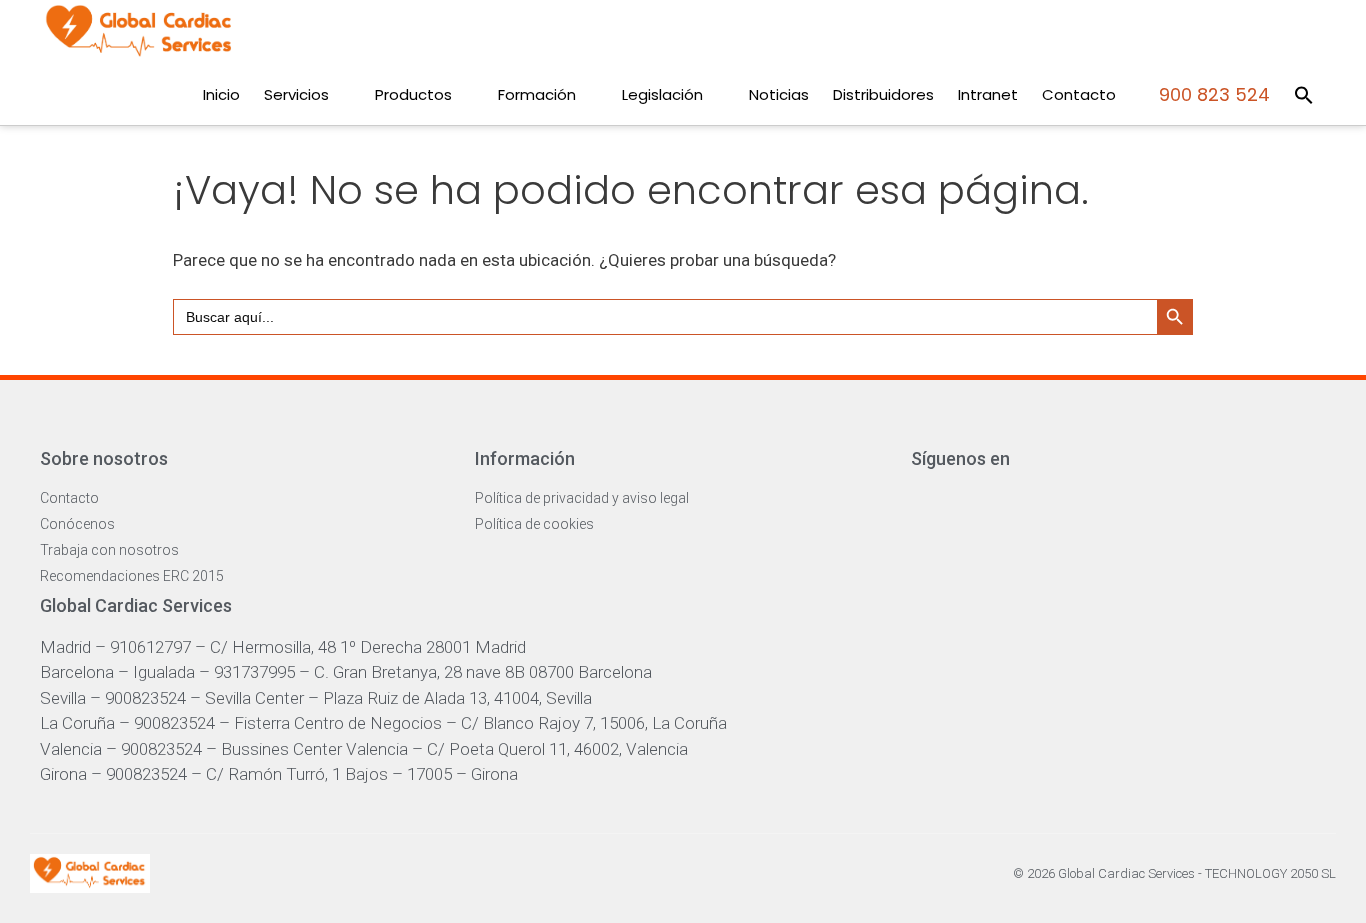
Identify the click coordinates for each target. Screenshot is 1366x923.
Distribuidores (883, 94)
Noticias (779, 94)
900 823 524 (1212, 94)
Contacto (1079, 94)
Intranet (988, 94)
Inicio (221, 94)
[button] (1304, 95)
